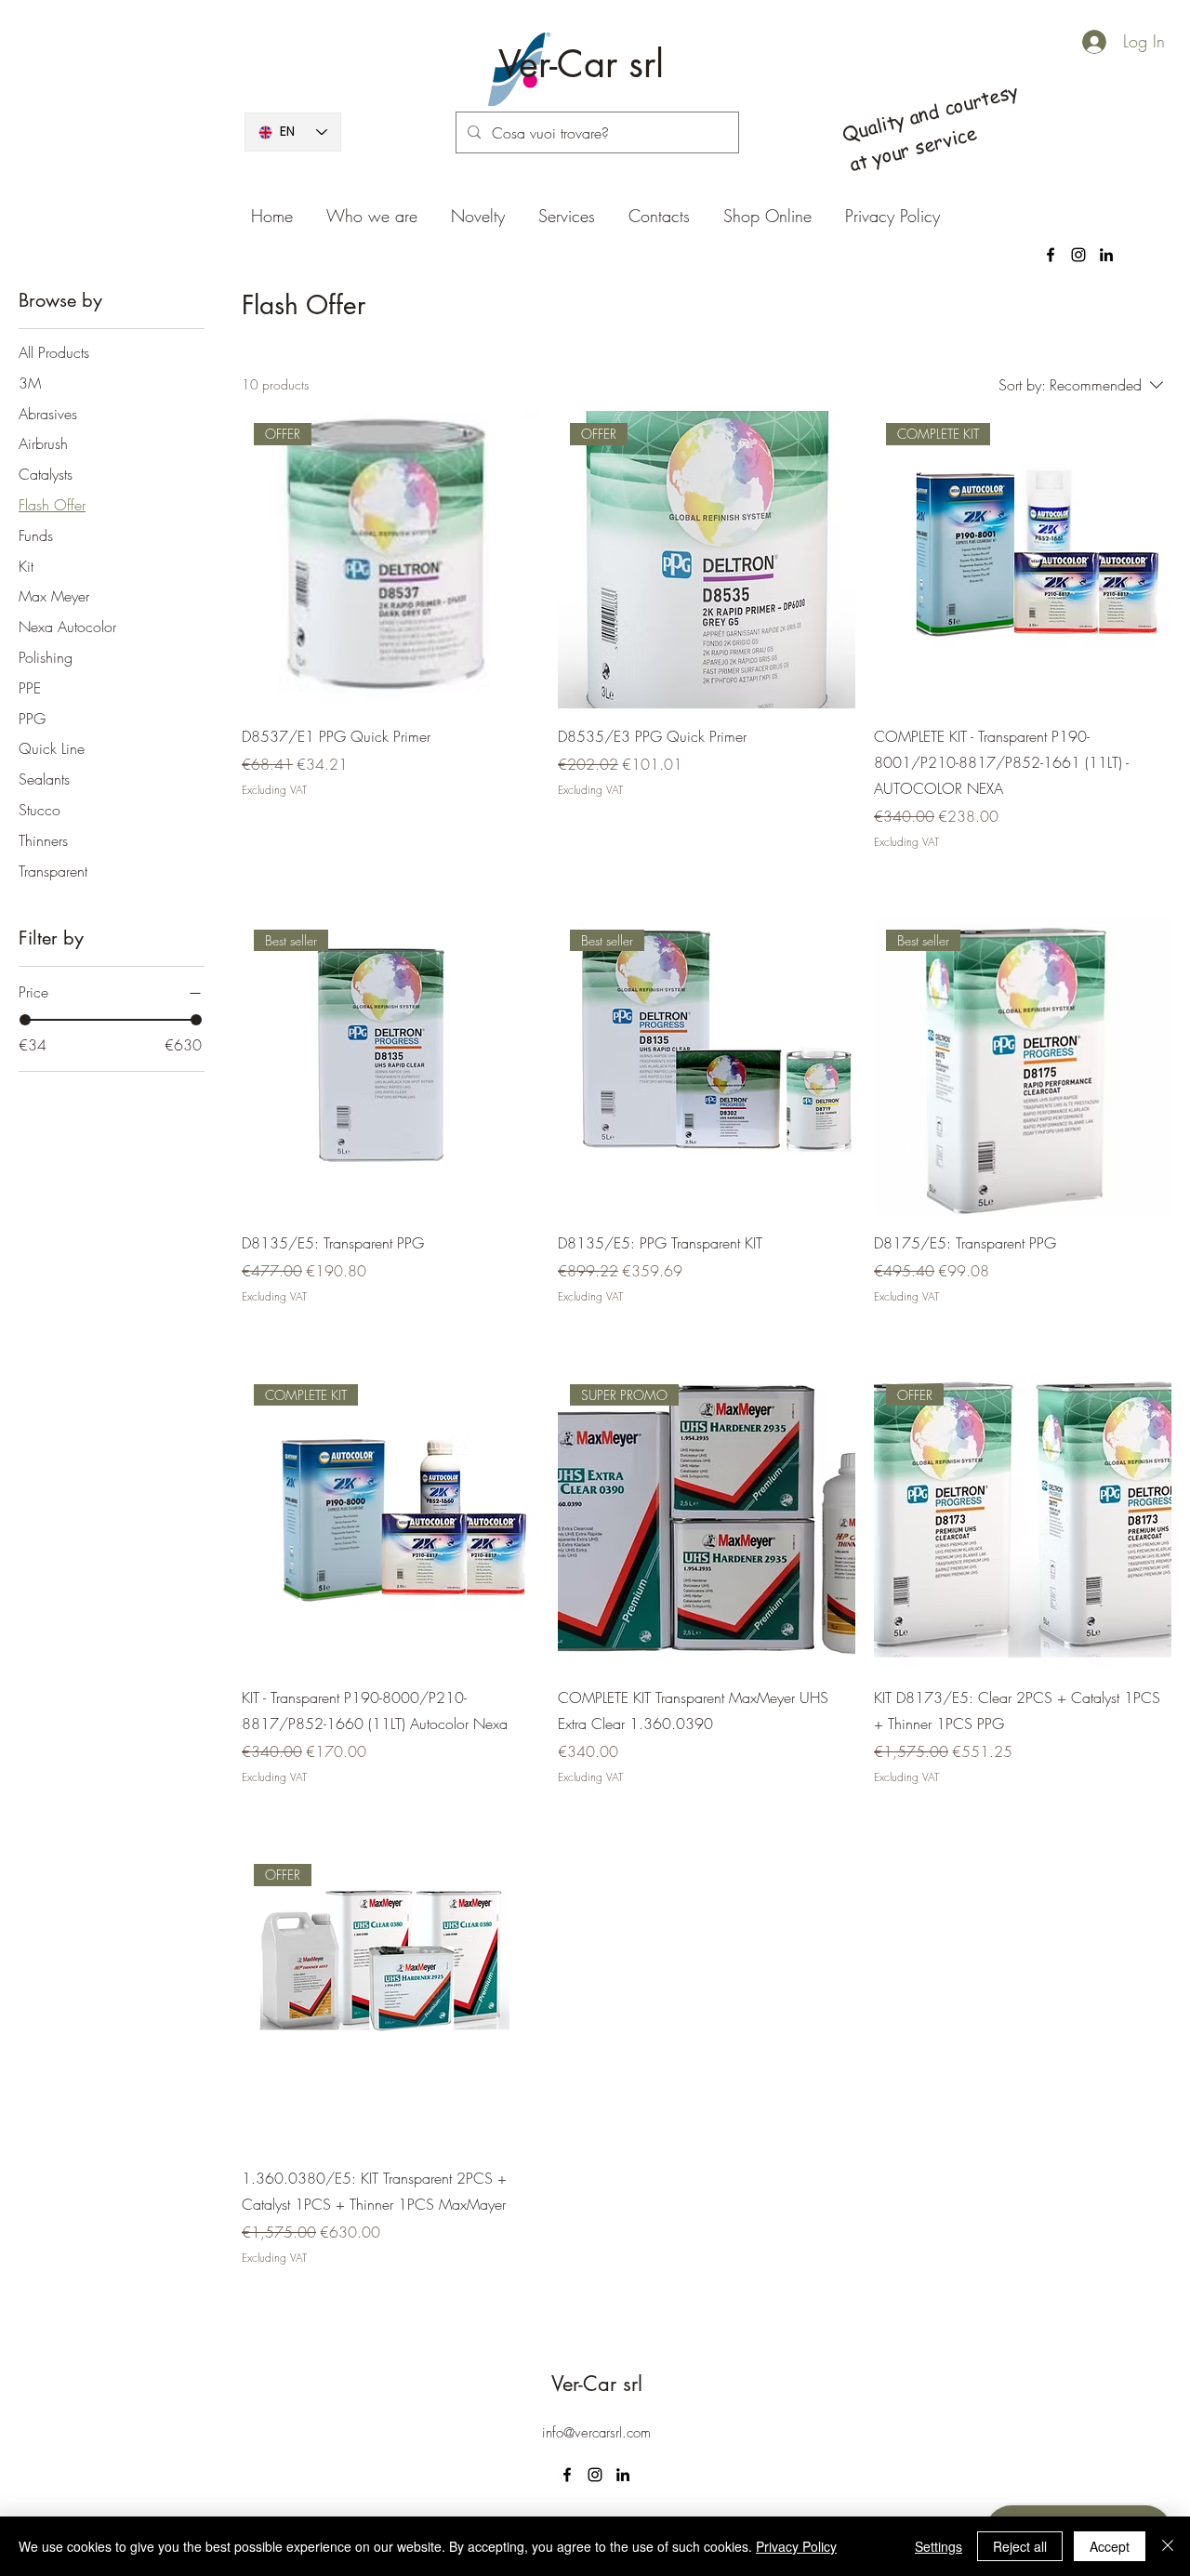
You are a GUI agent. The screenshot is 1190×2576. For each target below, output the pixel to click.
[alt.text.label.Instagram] (1078, 255)
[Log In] (1078, 42)
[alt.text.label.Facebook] (1051, 255)
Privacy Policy (796, 2546)
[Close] (1168, 2546)
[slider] (25, 1020)
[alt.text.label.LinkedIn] (1106, 255)
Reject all (1020, 2546)
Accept (1110, 2546)
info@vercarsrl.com (596, 2433)
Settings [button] (939, 2546)
